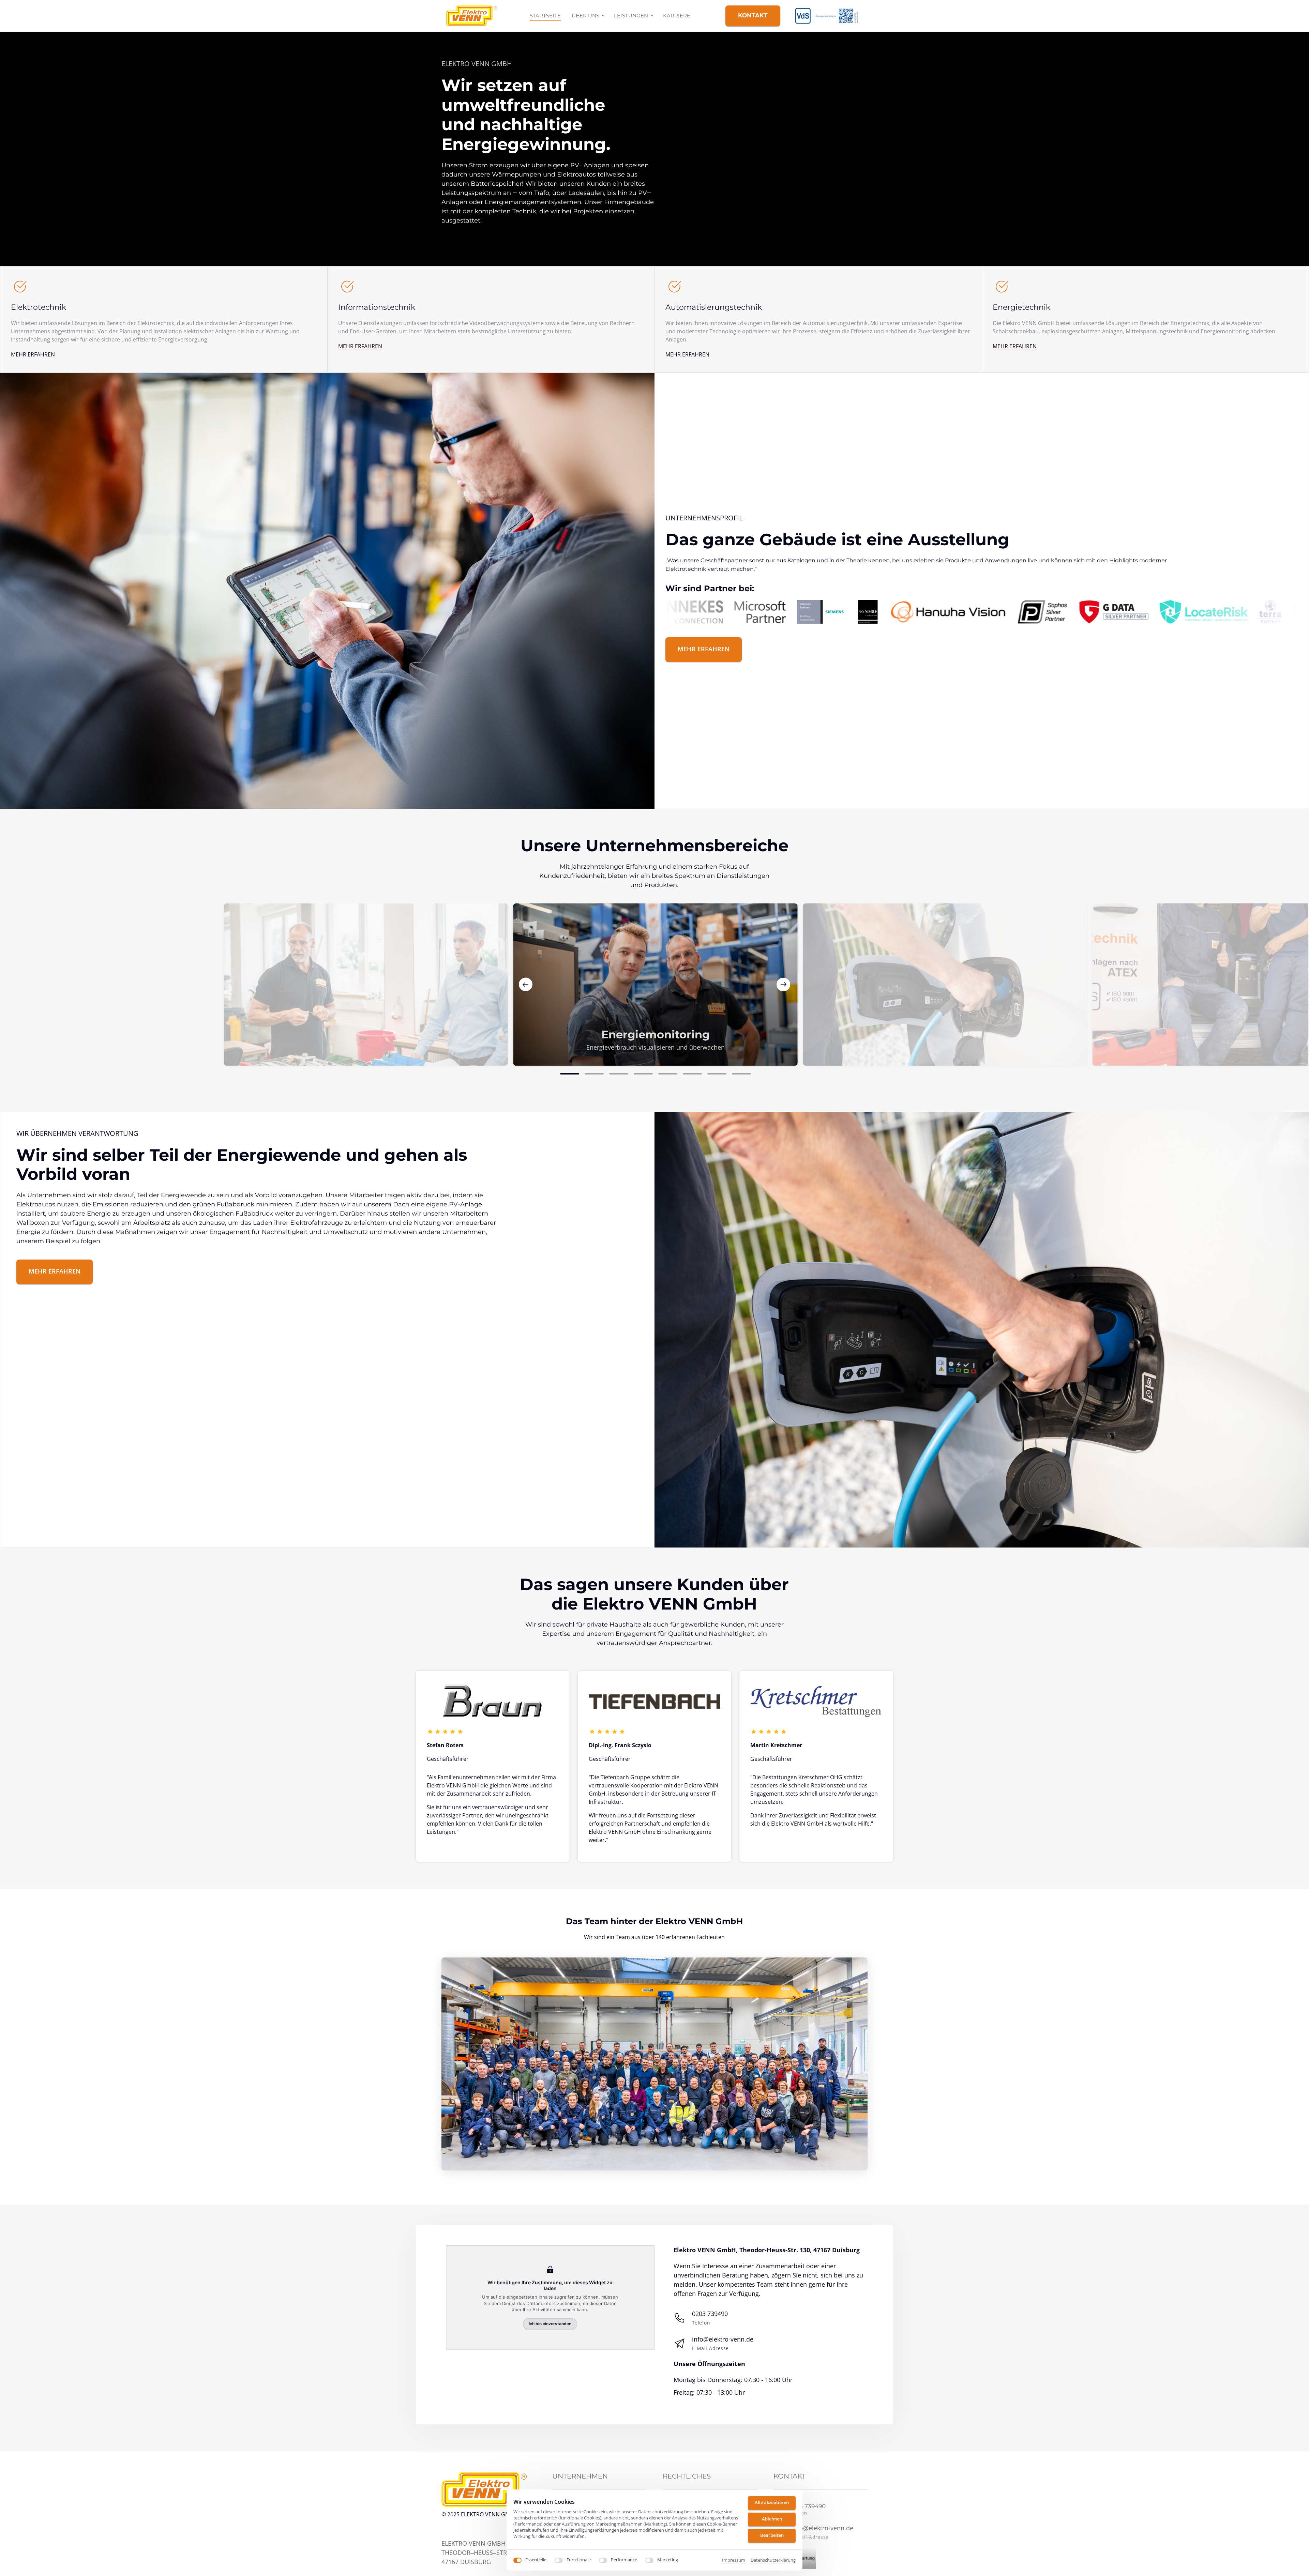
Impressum (734, 2560)
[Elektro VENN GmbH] (830, 16)
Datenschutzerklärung (773, 2560)
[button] (783, 985)
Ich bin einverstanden (550, 2324)
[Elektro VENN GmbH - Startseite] (471, 16)
